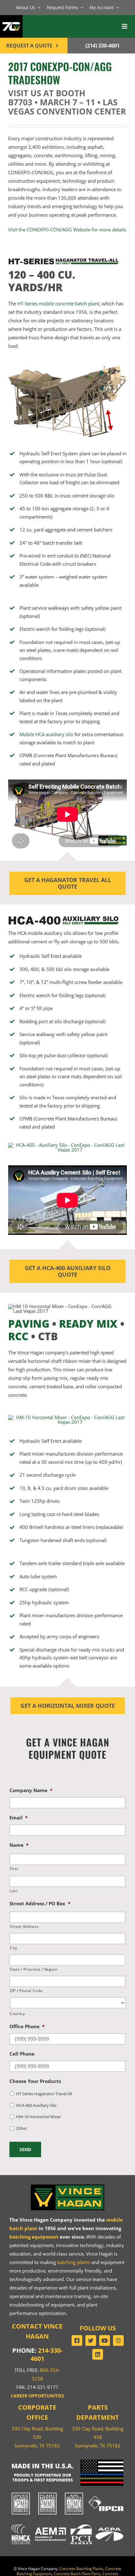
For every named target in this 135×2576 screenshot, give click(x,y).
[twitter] (91, 2340)
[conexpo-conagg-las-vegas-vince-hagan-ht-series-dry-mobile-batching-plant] (67, 368)
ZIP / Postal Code (26, 1991)
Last (14, 1891)
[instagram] (118, 2340)
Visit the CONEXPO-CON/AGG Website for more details (67, 230)
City (13, 1948)
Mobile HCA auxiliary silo (46, 734)
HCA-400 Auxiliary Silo (36, 2105)
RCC (18, 1336)
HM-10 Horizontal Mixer (38, 2117)
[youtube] (105, 2340)
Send (25, 2149)
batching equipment (34, 2237)
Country (17, 2014)
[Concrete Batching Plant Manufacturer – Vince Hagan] (67, 2185)
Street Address (24, 1926)
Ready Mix (88, 1324)
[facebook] (77, 2340)
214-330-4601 (46, 2354)
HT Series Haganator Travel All (44, 2094)
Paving (29, 1324)
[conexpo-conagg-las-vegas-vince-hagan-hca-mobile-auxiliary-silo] (67, 1145)
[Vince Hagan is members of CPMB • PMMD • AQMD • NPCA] (67, 2493)
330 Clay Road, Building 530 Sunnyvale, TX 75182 (37, 2437)
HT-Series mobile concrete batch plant (58, 303)
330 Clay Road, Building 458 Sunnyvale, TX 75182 (98, 2437)
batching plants (74, 2262)
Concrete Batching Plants (81, 2569)
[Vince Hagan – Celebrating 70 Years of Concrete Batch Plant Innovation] (11, 19)
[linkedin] (98, 2354)
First (14, 1869)
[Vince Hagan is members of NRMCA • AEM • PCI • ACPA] (67, 2523)
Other (22, 2128)
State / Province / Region (34, 1969)
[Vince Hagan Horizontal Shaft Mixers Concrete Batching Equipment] (67, 1417)
